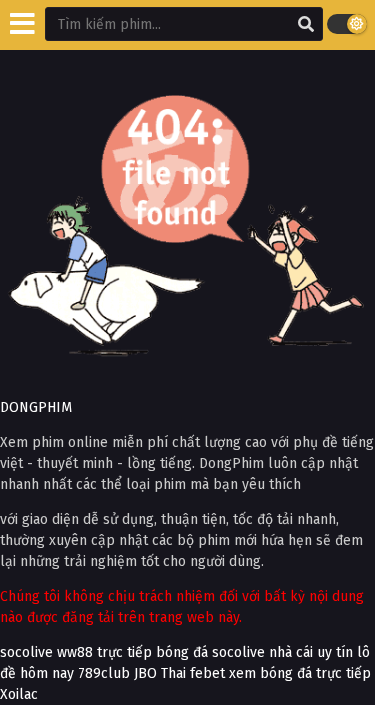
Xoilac (19, 694)
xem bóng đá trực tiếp (300, 673)
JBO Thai (160, 673)
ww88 (75, 652)
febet (207, 673)
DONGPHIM (36, 407)
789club (104, 673)
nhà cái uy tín (311, 652)
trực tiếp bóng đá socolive (181, 652)
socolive (26, 652)
